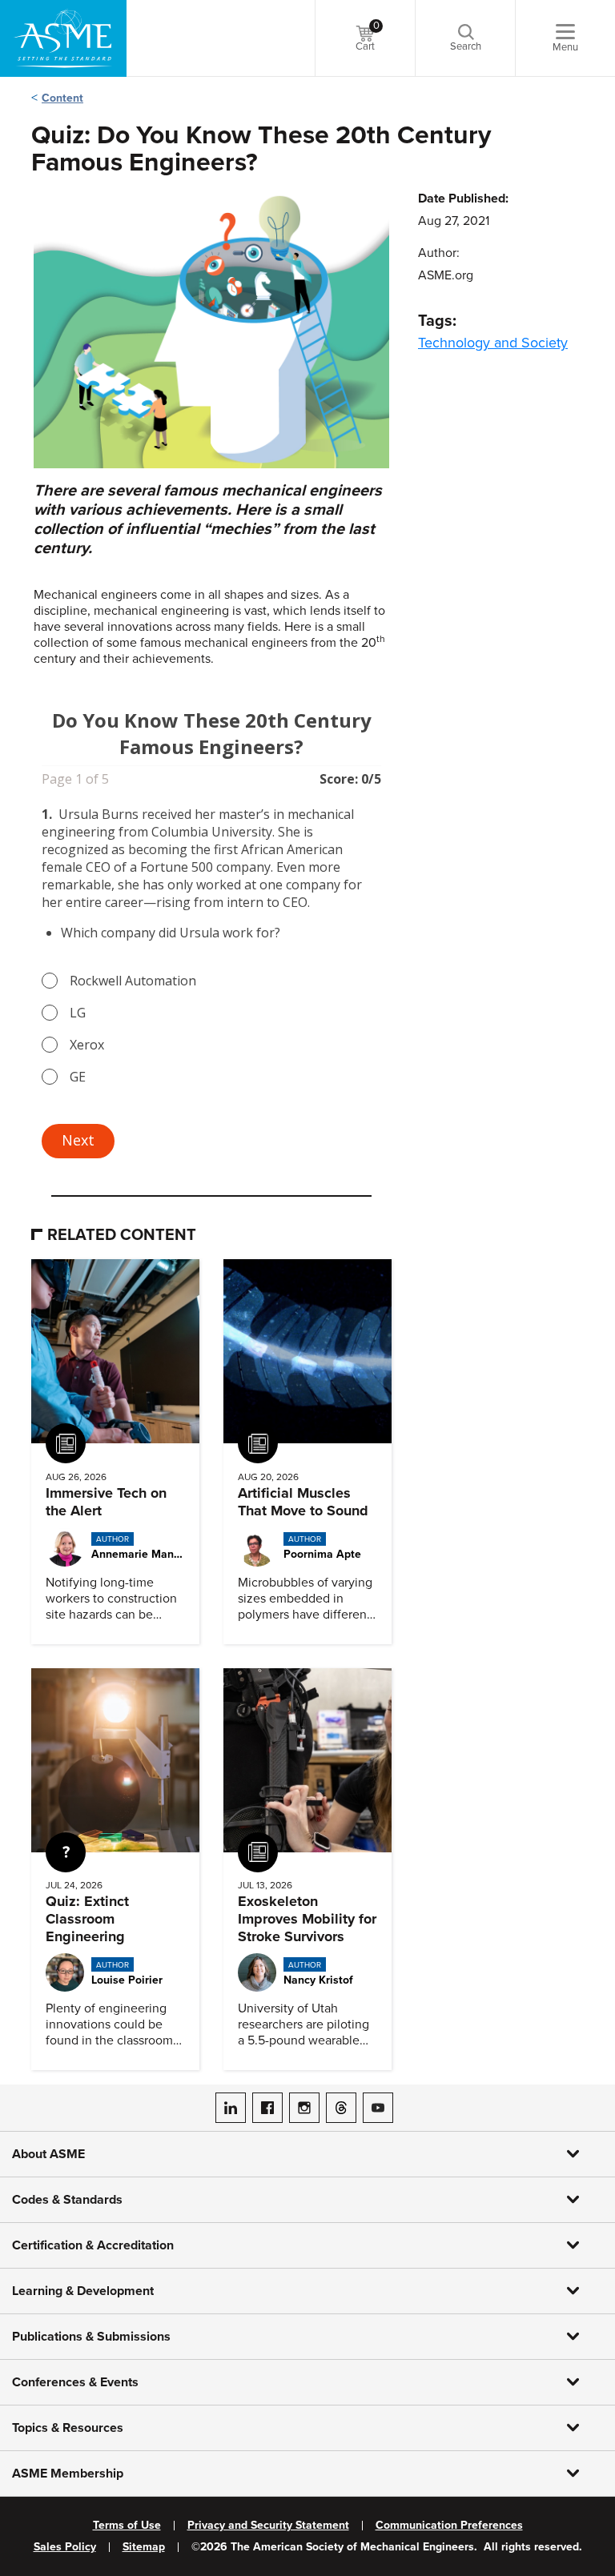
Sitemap (144, 2547)
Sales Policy (65, 2547)
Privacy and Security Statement (268, 2526)
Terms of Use (127, 2526)
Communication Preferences (449, 2526)
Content (62, 98)
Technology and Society (493, 343)
